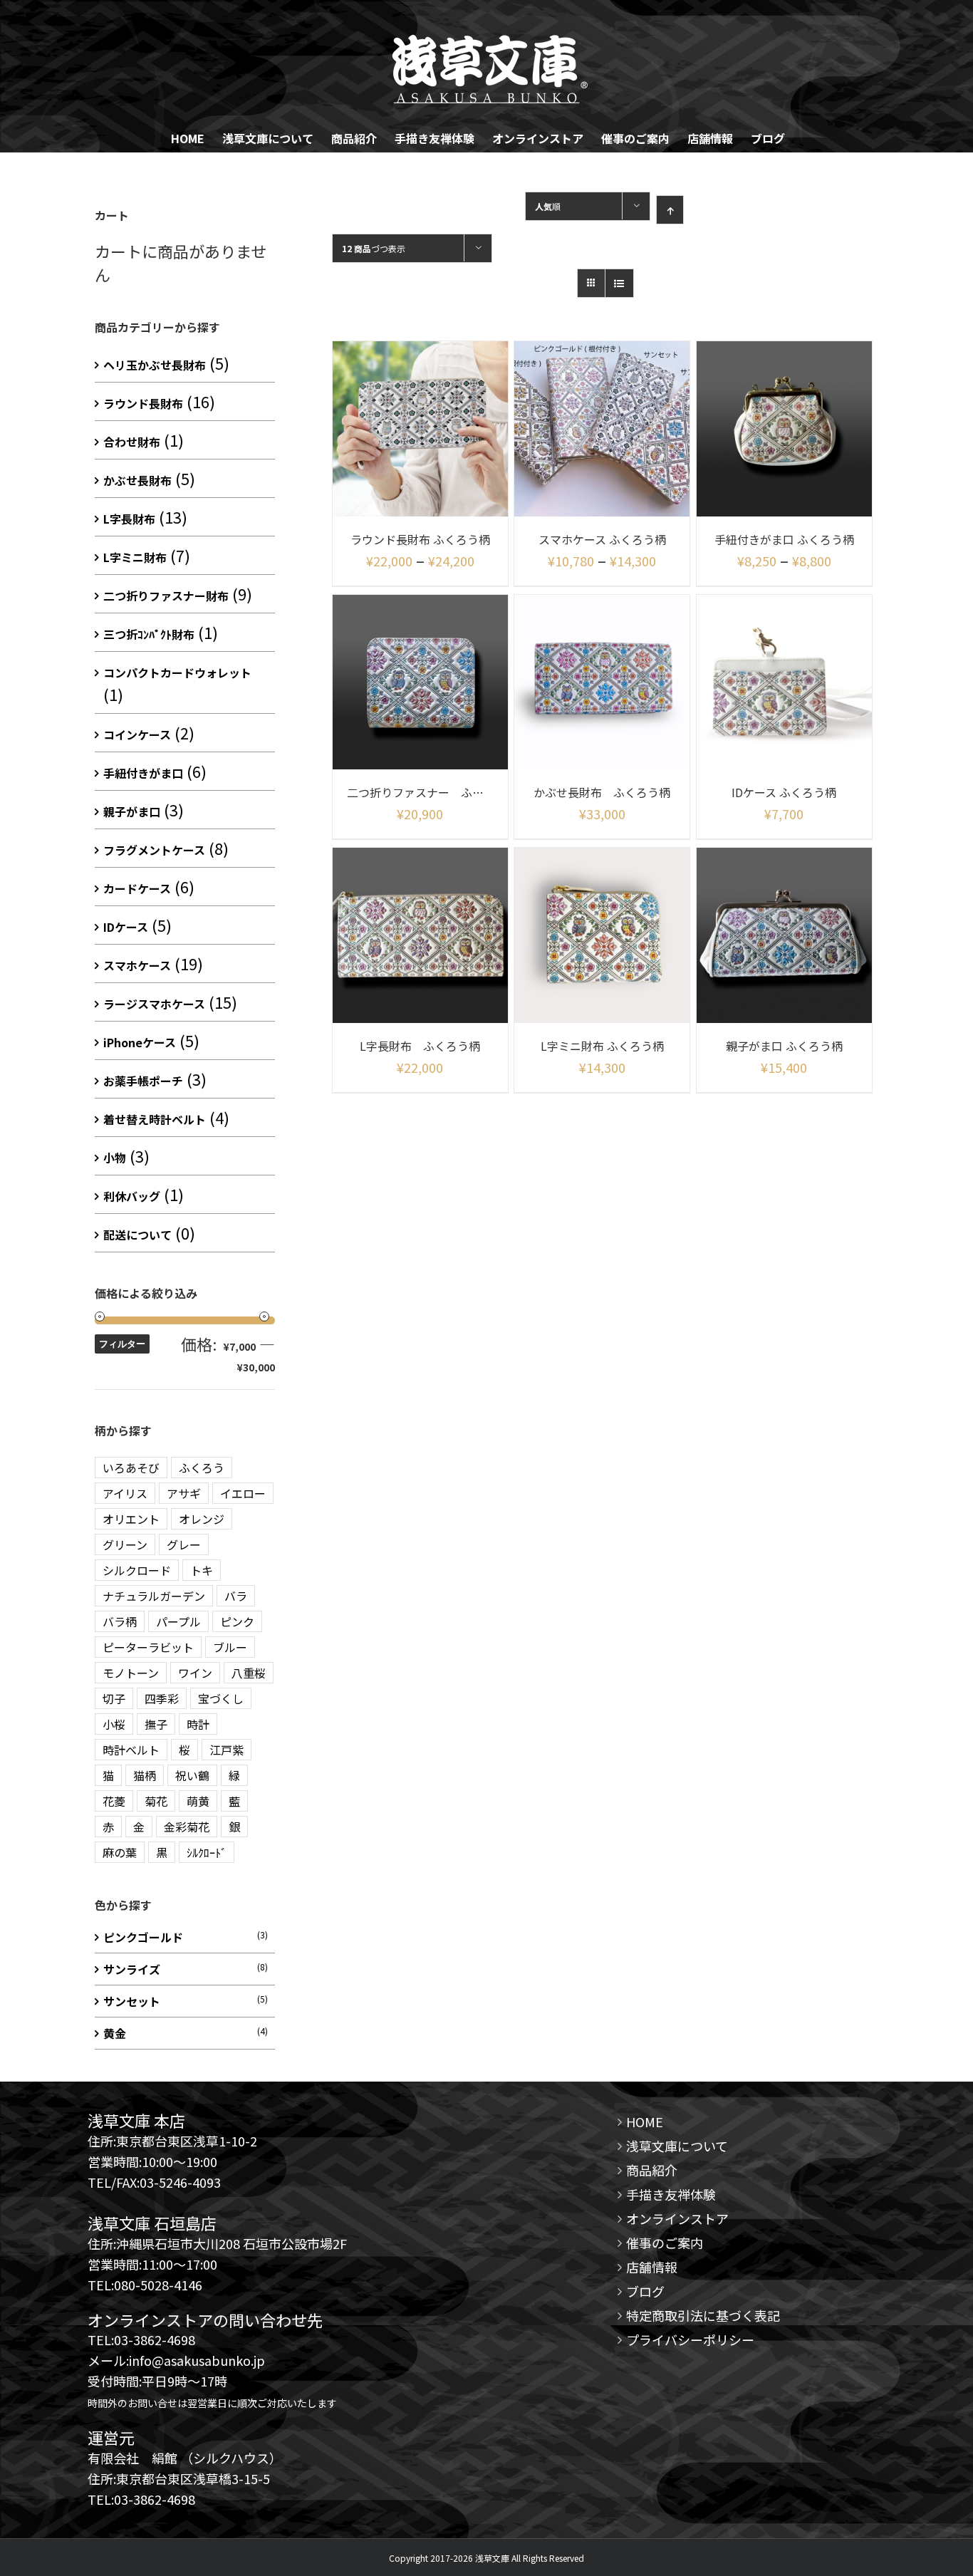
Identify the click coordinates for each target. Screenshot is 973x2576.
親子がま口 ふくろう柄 (784, 1046)
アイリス (125, 1493)
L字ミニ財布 (135, 557)
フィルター (122, 1344)
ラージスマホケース (154, 1004)
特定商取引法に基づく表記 (703, 2315)
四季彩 (162, 1698)
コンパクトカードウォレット (177, 672)
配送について (137, 1235)
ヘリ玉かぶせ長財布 (155, 365)
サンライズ (132, 1969)
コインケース (137, 734)
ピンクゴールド (143, 1937)
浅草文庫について (677, 2146)
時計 (198, 1724)
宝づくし (221, 1698)
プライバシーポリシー (690, 2339)
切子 (114, 1698)
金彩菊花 (187, 1827)
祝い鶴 (192, 1775)
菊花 (156, 1801)
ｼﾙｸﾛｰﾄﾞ (207, 1852)
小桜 (114, 1724)
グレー (184, 1544)
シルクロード (137, 1570)
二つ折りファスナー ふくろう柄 (432, 792)
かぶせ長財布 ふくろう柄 (602, 792)
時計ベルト (131, 1750)
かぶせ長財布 (137, 480)
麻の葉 (120, 1852)
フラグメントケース (154, 850)
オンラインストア (677, 2218)
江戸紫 (227, 1750)
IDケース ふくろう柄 (784, 792)
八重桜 (249, 1673)
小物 (115, 1158)
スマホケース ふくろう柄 (602, 539)
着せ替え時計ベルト (155, 1119)
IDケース (126, 927)
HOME (645, 2121)
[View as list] (619, 283)
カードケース (137, 888)
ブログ (645, 2291)
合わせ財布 (132, 442)
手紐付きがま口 (143, 773)
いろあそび (131, 1468)
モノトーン (131, 1673)
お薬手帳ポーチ (143, 1081)
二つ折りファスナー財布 (166, 596)
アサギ (184, 1493)
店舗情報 (652, 2267)
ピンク (237, 1621)
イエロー (243, 1493)
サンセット (132, 2001)
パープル (178, 1621)
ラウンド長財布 (143, 403)
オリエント (131, 1519)
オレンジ (202, 1519)
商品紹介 (652, 2170)
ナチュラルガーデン (154, 1596)
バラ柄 (120, 1621)
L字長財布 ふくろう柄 (420, 1046)
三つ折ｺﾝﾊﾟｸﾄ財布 (149, 634)
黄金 (115, 2033)
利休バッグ (132, 1196)
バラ (236, 1596)
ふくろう (202, 1468)
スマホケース (137, 965)
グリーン (125, 1544)
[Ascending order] (670, 210)
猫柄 (145, 1775)
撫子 (156, 1724)
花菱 (114, 1801)
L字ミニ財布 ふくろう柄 (602, 1046)
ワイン (195, 1673)
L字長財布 (129, 519)
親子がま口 (132, 811)
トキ (202, 1570)
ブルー (230, 1647)
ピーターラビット (148, 1647)
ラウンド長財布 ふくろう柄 (420, 539)
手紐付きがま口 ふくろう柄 (784, 539)
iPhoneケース (140, 1042)
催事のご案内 (665, 2243)
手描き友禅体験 (671, 2194)
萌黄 (198, 1801)
